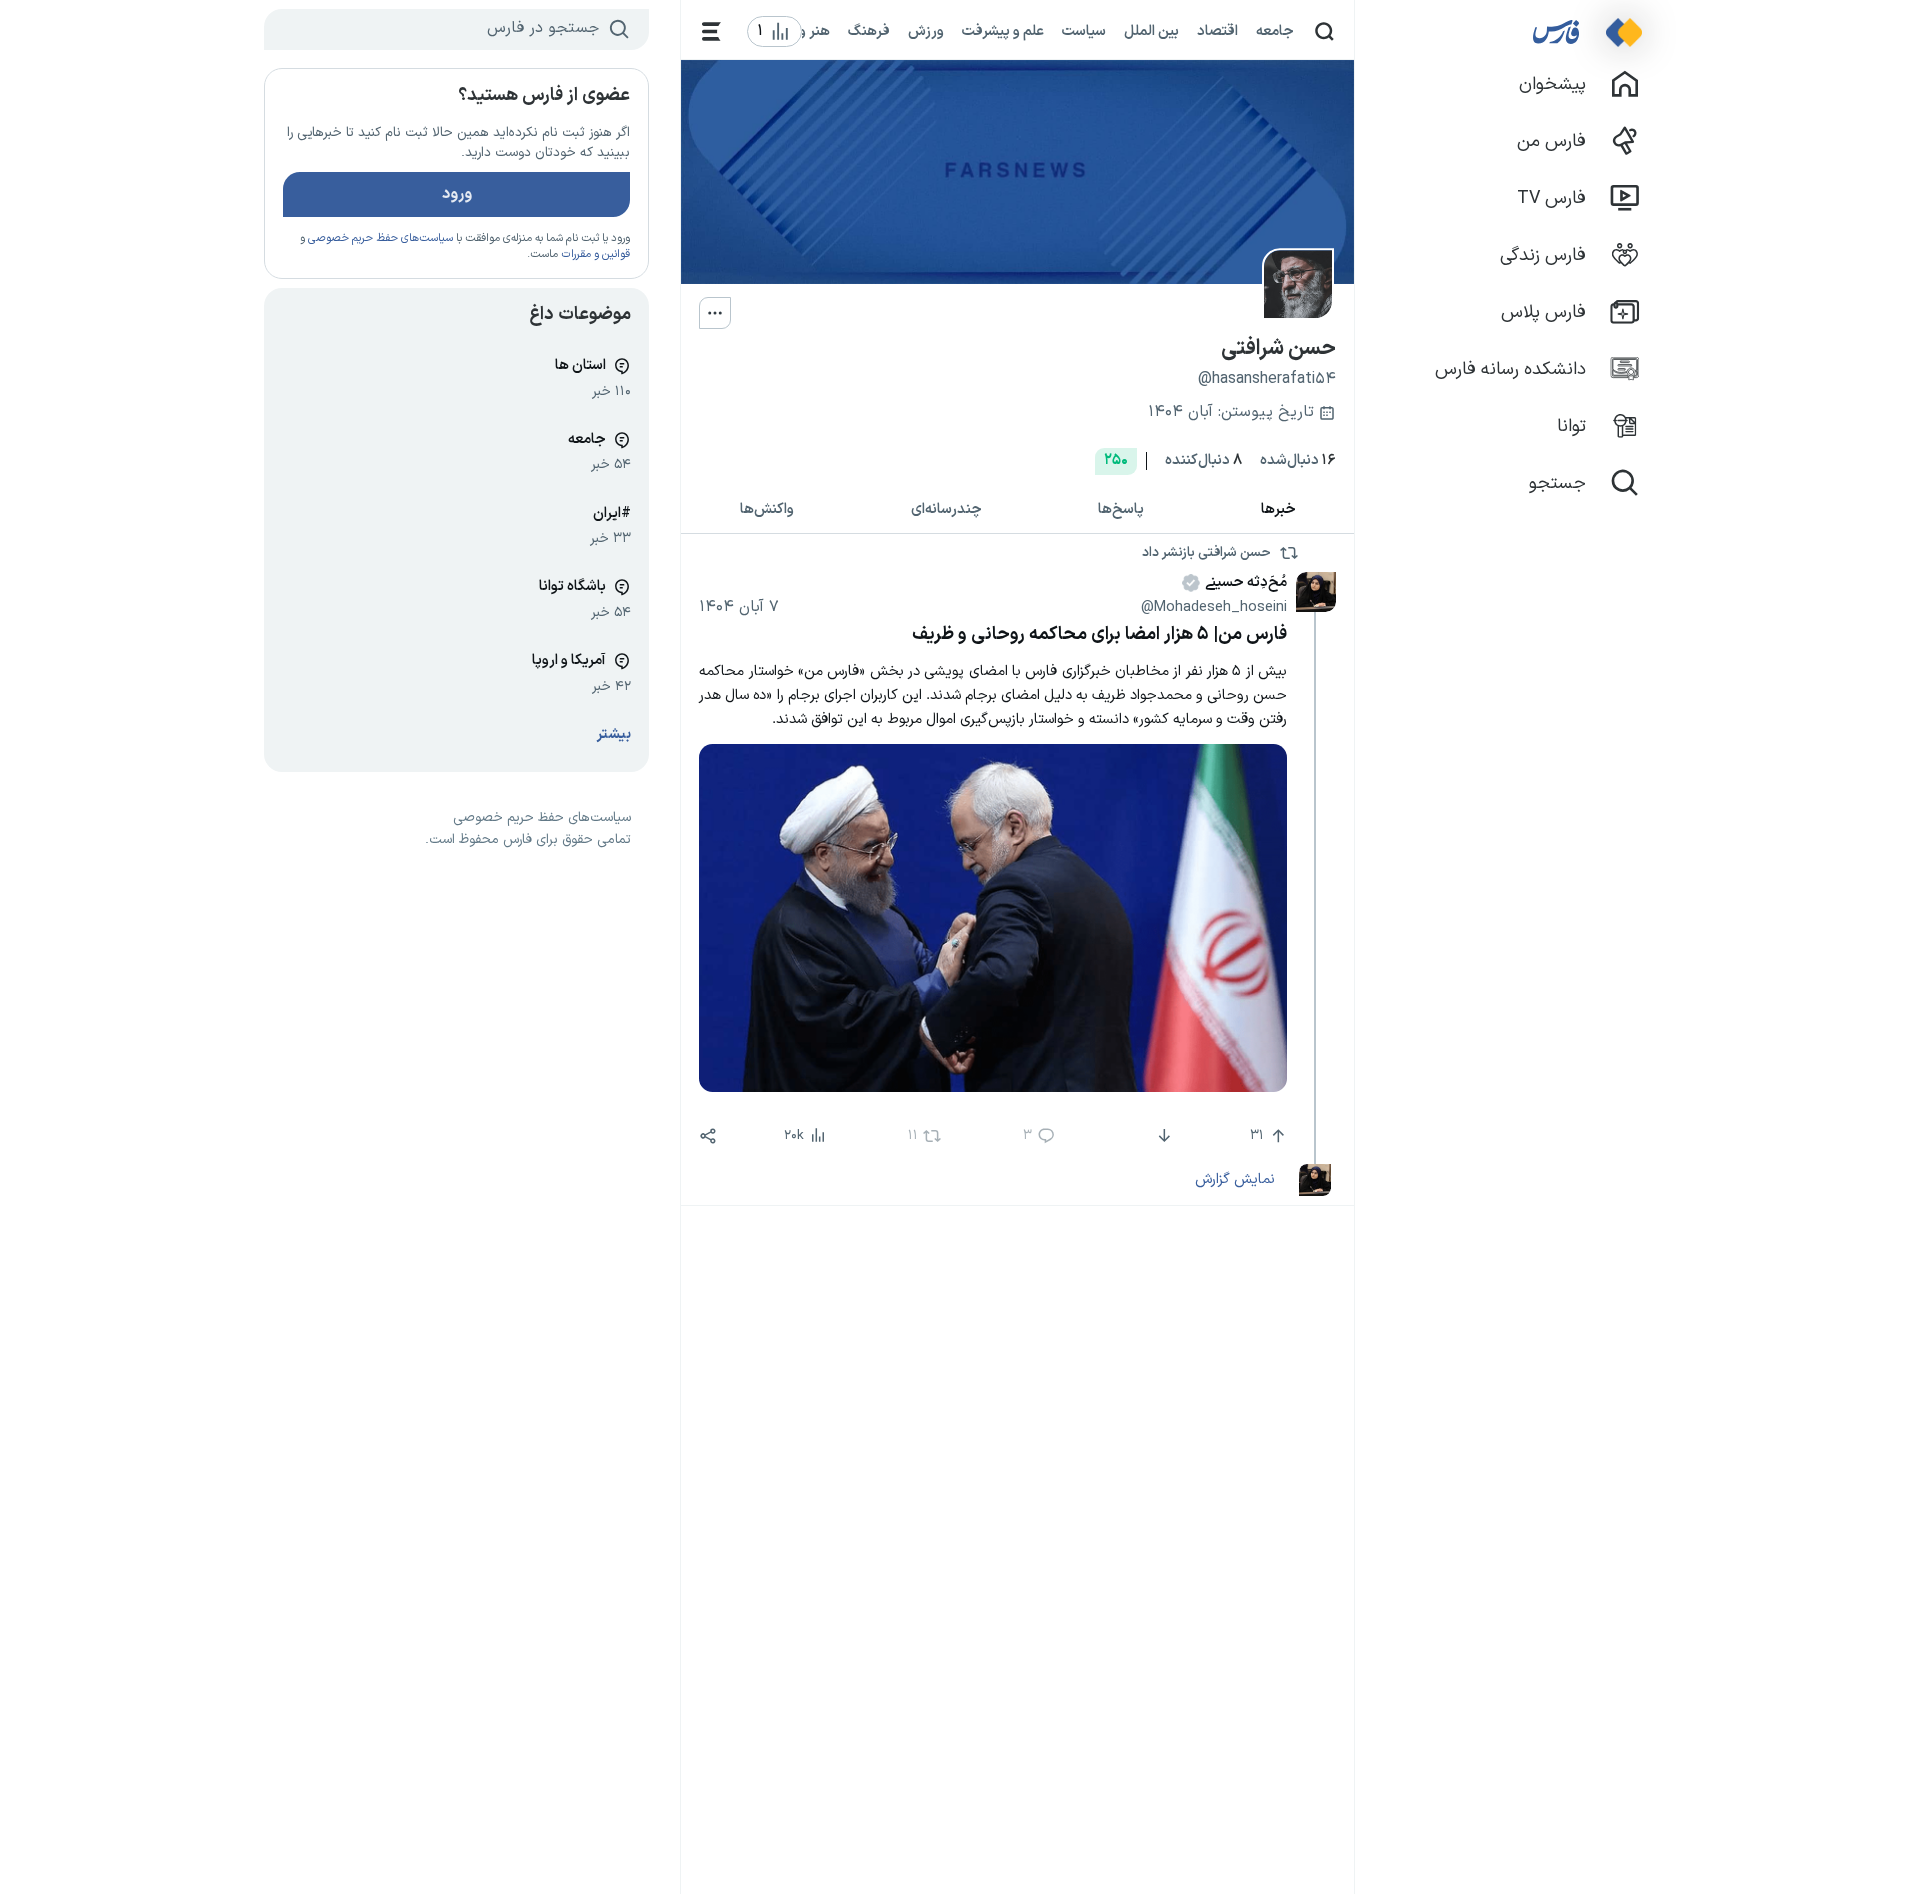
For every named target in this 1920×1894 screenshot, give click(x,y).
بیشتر (614, 734)
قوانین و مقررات (595, 254)
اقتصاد (1217, 31)
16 (1298, 460)
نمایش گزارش (1234, 1179)
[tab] (1279, 510)
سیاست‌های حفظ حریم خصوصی (380, 238)
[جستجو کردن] (1324, 31)
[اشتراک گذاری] (708, 1136)
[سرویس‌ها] (711, 31)
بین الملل (1151, 31)
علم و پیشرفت (1003, 31)
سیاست (1084, 31)
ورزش (926, 31)
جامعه (1275, 31)
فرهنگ (869, 31)
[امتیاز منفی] (1162, 1136)
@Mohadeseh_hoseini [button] (1214, 607)
